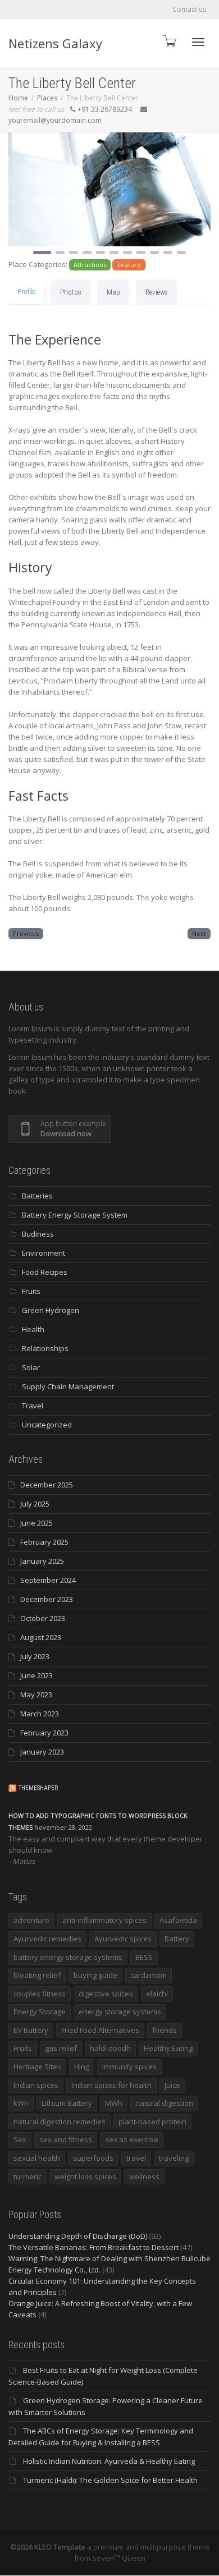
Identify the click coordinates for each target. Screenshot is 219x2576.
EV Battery (31, 2030)
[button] (24, 194)
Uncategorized (47, 1425)
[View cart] (169, 41)
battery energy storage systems (68, 1957)
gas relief (61, 2048)
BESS (144, 1957)
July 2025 (35, 1504)
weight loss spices (85, 2176)
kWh (21, 2103)
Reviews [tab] (157, 292)
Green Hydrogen (51, 1310)
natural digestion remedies (60, 2122)
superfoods (93, 2158)
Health (33, 1329)
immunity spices (129, 2067)
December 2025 (47, 1485)
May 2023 (36, 1695)
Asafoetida (178, 1920)
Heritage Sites (37, 2067)
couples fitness (40, 1994)
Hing (82, 2067)
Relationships (45, 1348)
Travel (33, 1406)
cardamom (149, 1975)
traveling (174, 2158)
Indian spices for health (111, 2085)
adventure (31, 1920)
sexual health (37, 2158)
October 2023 (43, 1618)
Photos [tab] (71, 292)
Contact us (189, 9)
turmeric (28, 2176)
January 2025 (42, 1561)
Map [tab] (113, 292)
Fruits (31, 1291)
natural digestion (164, 2103)
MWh (114, 2103)
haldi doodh (110, 2048)
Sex (20, 2139)
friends (165, 2030)
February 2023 (44, 1733)
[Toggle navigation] (198, 42)
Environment (44, 1253)
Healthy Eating (168, 2048)
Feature (129, 265)
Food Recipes (45, 1272)
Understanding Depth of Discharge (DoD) (78, 2236)
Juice (172, 2085)
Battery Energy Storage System (75, 1215)
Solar (31, 1367)
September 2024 (48, 1580)
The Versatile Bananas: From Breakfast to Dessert (93, 2247)
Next (199, 933)
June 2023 (36, 1675)
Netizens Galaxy (55, 43)
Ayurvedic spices (123, 1939)
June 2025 (36, 1523)
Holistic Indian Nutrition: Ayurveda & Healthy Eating (109, 2461)
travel (136, 2158)
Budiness (38, 1234)
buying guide (95, 1975)
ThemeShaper (38, 1788)
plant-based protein (152, 2122)
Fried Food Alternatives (100, 2030)
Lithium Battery (67, 2103)
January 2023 (42, 1752)
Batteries (37, 1196)
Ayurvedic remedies (47, 1939)
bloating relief (37, 1975)
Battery (177, 1939)
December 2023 (47, 1599)
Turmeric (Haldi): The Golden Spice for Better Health (110, 2480)
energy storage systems (120, 2012)
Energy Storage (40, 2012)
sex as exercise (132, 2139)
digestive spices (106, 1994)
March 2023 (40, 1714)
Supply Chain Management (68, 1386)
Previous (26, 933)
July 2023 (35, 1656)
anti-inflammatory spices (104, 1920)
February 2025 (44, 1542)
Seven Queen (119, 2558)
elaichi (157, 1994)
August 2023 (41, 1637)
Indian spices (36, 2085)
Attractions (90, 265)
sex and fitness (66, 2139)
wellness (144, 2176)
